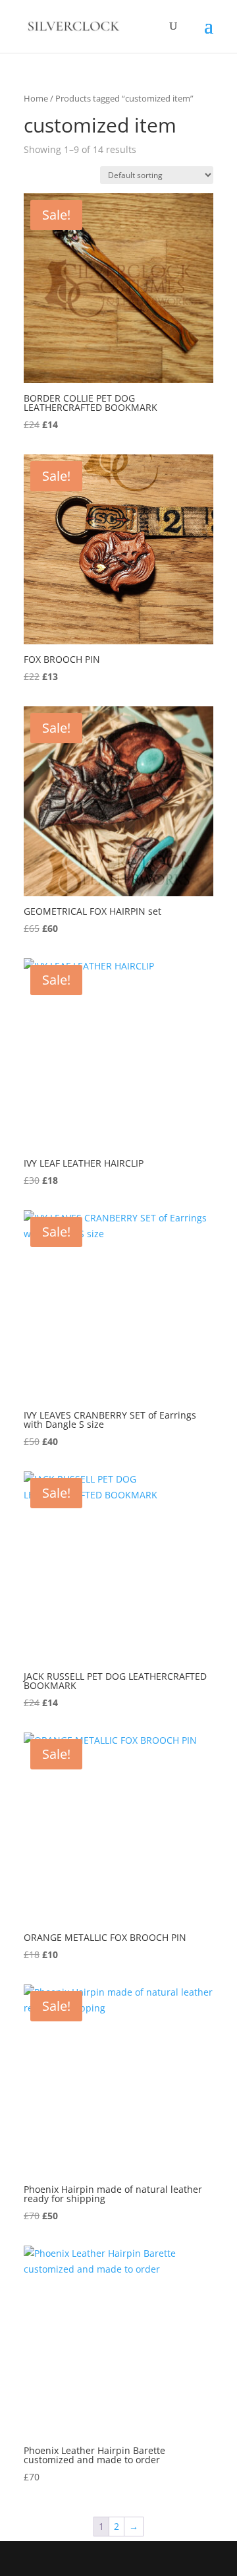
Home (36, 98)
